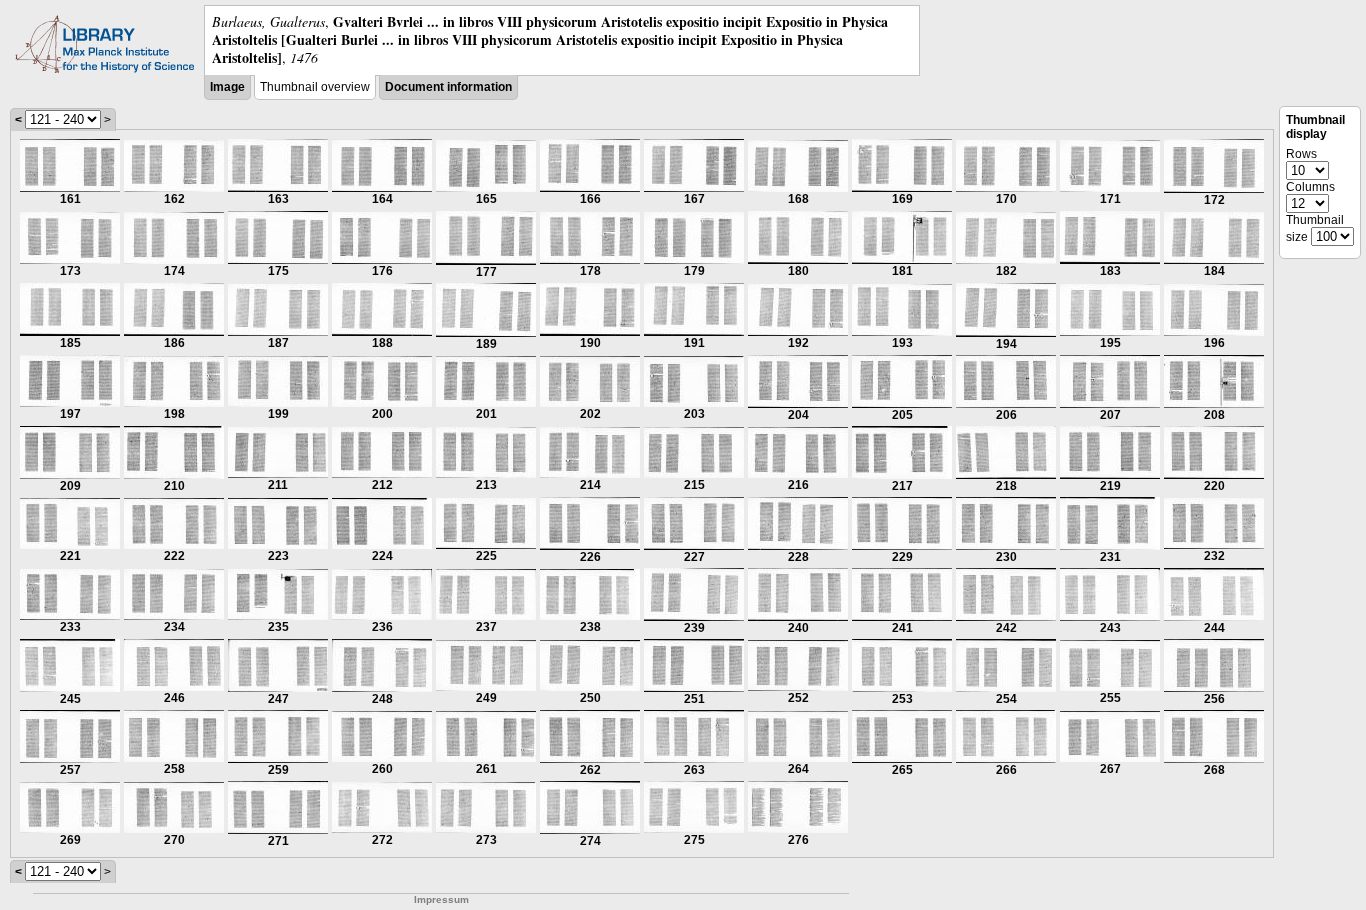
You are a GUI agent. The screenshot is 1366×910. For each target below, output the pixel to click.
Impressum (441, 899)
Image (227, 87)
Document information (448, 87)
